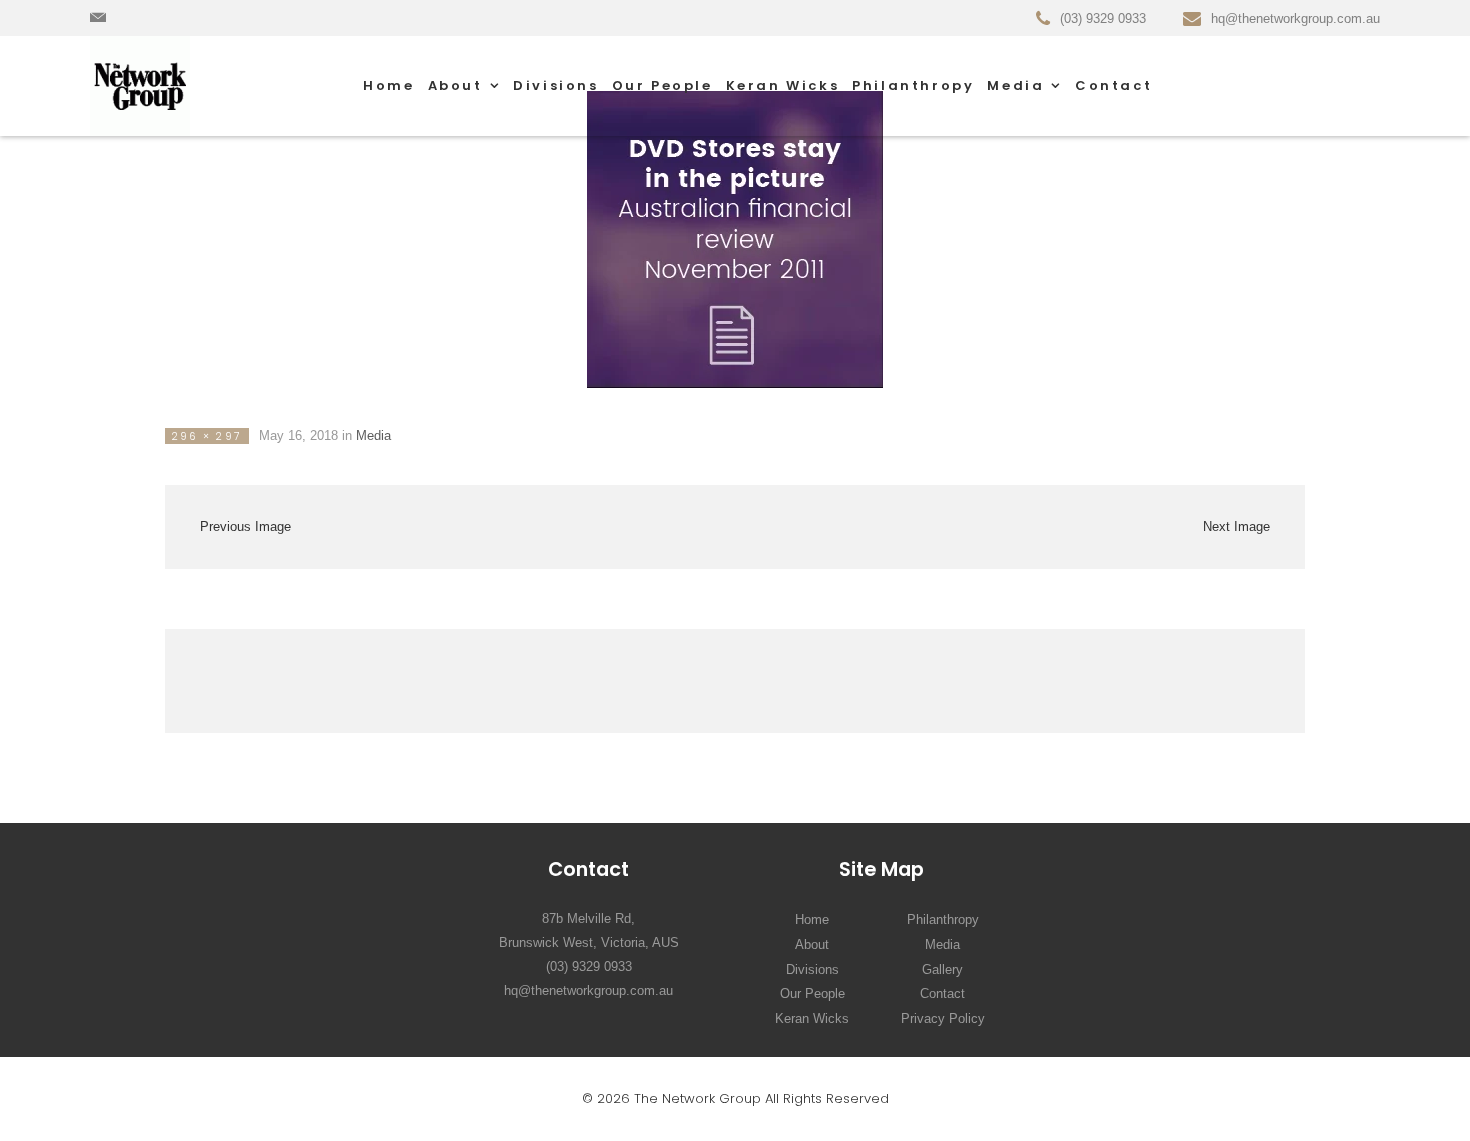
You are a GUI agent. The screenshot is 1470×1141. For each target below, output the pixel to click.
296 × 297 (207, 436)
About (455, 85)
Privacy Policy (943, 1018)
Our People (662, 85)
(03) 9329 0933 (589, 966)
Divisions (555, 85)
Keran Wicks (783, 85)
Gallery (942, 969)
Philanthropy (913, 85)
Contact (1113, 85)
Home (388, 85)
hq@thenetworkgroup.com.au (588, 990)
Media (1015, 85)
